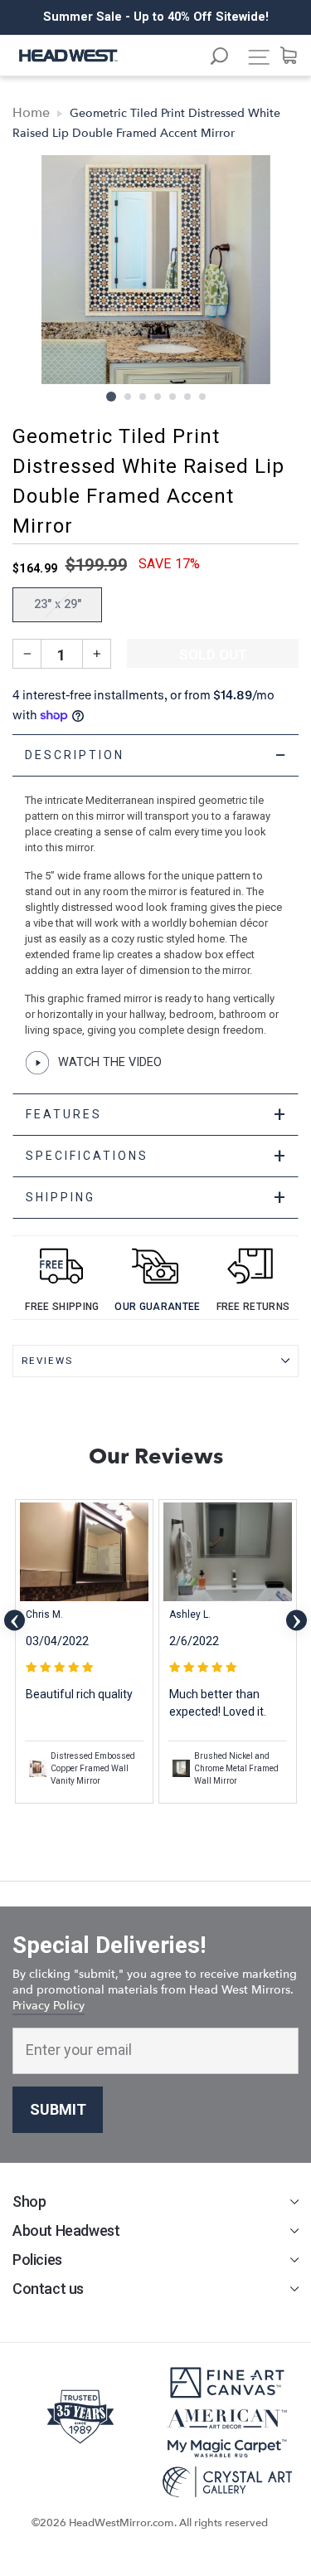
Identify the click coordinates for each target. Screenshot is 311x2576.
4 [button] (158, 397)
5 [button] (173, 397)
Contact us (48, 2289)
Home (31, 113)
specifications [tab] (157, 1156)
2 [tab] (158, 1819)
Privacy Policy (49, 2006)
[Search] (227, 58)
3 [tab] (173, 1819)
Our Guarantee (157, 1307)
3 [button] (143, 397)
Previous (15, 1621)
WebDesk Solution (156, 2539)
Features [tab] (157, 1115)
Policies (37, 2259)
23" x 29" (58, 604)
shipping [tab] (157, 1198)
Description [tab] (157, 755)
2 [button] (129, 397)
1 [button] (111, 397)
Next (296, 1621)
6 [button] (188, 397)
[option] (155, 17)
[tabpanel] (155, 914)
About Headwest (66, 2230)
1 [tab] (141, 1818)
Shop (29, 2201)
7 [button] (203, 397)
